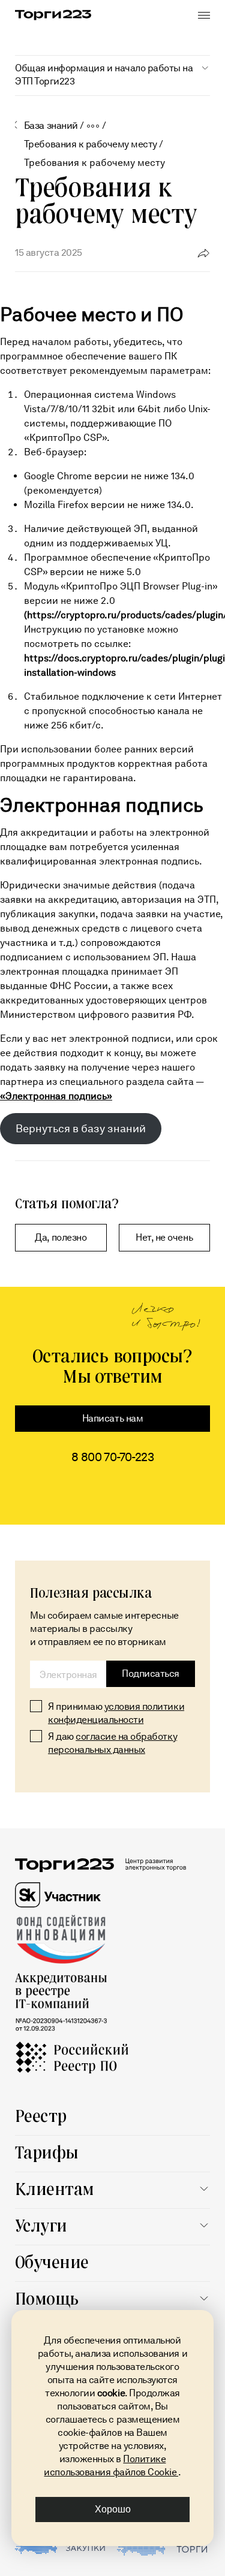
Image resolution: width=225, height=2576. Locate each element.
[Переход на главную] (53, 15)
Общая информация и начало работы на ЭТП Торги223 (104, 75)
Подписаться (151, 1674)
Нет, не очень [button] (164, 1237)
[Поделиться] (204, 252)
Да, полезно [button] (61, 1237)
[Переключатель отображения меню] (204, 15)
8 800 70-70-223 (112, 1457)
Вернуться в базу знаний (81, 1129)
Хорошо (113, 2509)
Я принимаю (116, 1713)
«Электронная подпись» (56, 1096)
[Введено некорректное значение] (68, 1674)
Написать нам (112, 1418)
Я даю (112, 1743)
